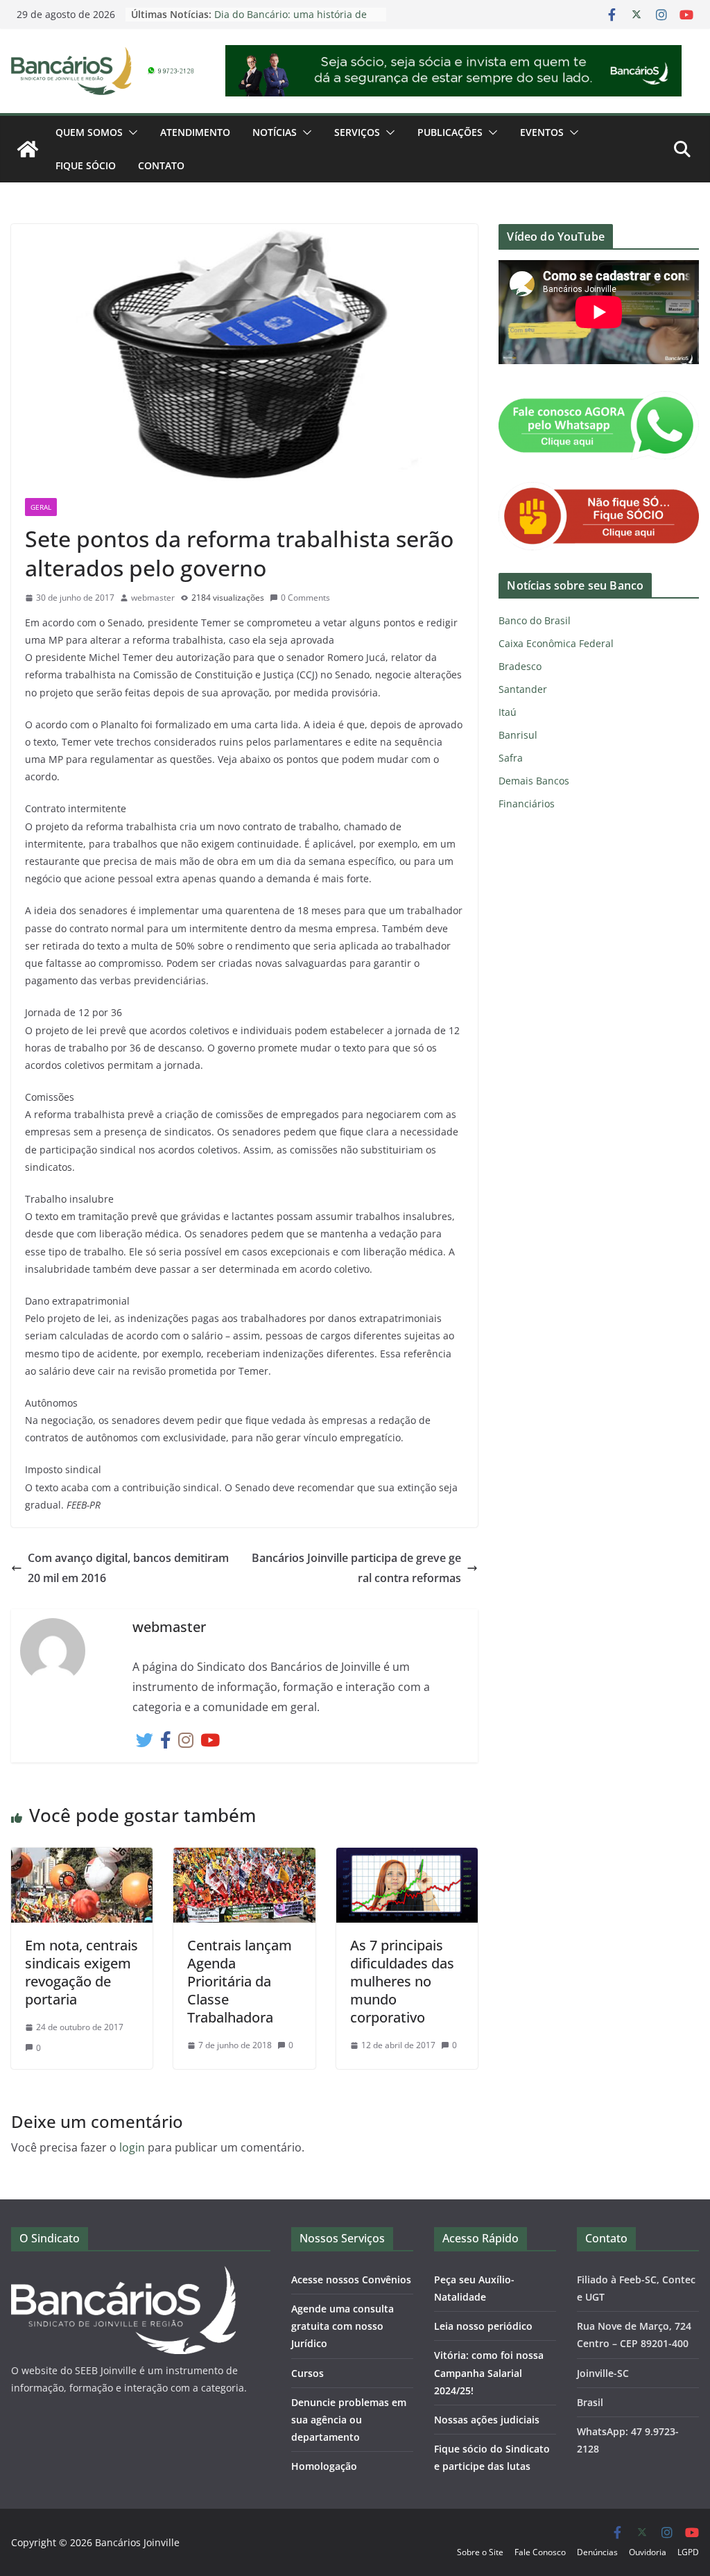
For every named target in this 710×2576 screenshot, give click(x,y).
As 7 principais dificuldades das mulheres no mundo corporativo (402, 1981)
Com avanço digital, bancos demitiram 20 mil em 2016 (128, 1568)
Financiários (527, 804)
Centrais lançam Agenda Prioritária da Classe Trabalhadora (240, 1981)
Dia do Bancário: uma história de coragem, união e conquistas (291, 21)
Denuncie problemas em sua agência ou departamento (349, 2420)
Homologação (324, 2466)
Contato (161, 165)
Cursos (308, 2373)
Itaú (508, 712)
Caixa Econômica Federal (556, 643)
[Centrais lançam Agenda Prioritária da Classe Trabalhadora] (244, 1857)
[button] (130, 132)
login (132, 2147)
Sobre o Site (480, 2552)
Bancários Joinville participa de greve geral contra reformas (356, 1568)
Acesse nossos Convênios (351, 2279)
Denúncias (597, 2552)
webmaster (153, 598)
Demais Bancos (534, 781)
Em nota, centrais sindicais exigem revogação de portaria (81, 1972)
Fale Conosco (540, 2552)
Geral (41, 507)
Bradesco (520, 666)
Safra (511, 758)
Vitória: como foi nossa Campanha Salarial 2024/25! (489, 2372)
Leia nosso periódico (483, 2326)
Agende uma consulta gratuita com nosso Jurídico (343, 2326)
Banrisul (518, 735)
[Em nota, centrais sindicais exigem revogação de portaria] (82, 1857)
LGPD (688, 2552)
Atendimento (195, 132)
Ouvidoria (648, 2552)
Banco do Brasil (535, 620)
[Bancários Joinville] (28, 149)
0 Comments (305, 598)
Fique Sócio (86, 165)
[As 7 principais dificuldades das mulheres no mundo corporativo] (407, 1857)
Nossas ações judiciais (487, 2420)
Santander (523, 689)
